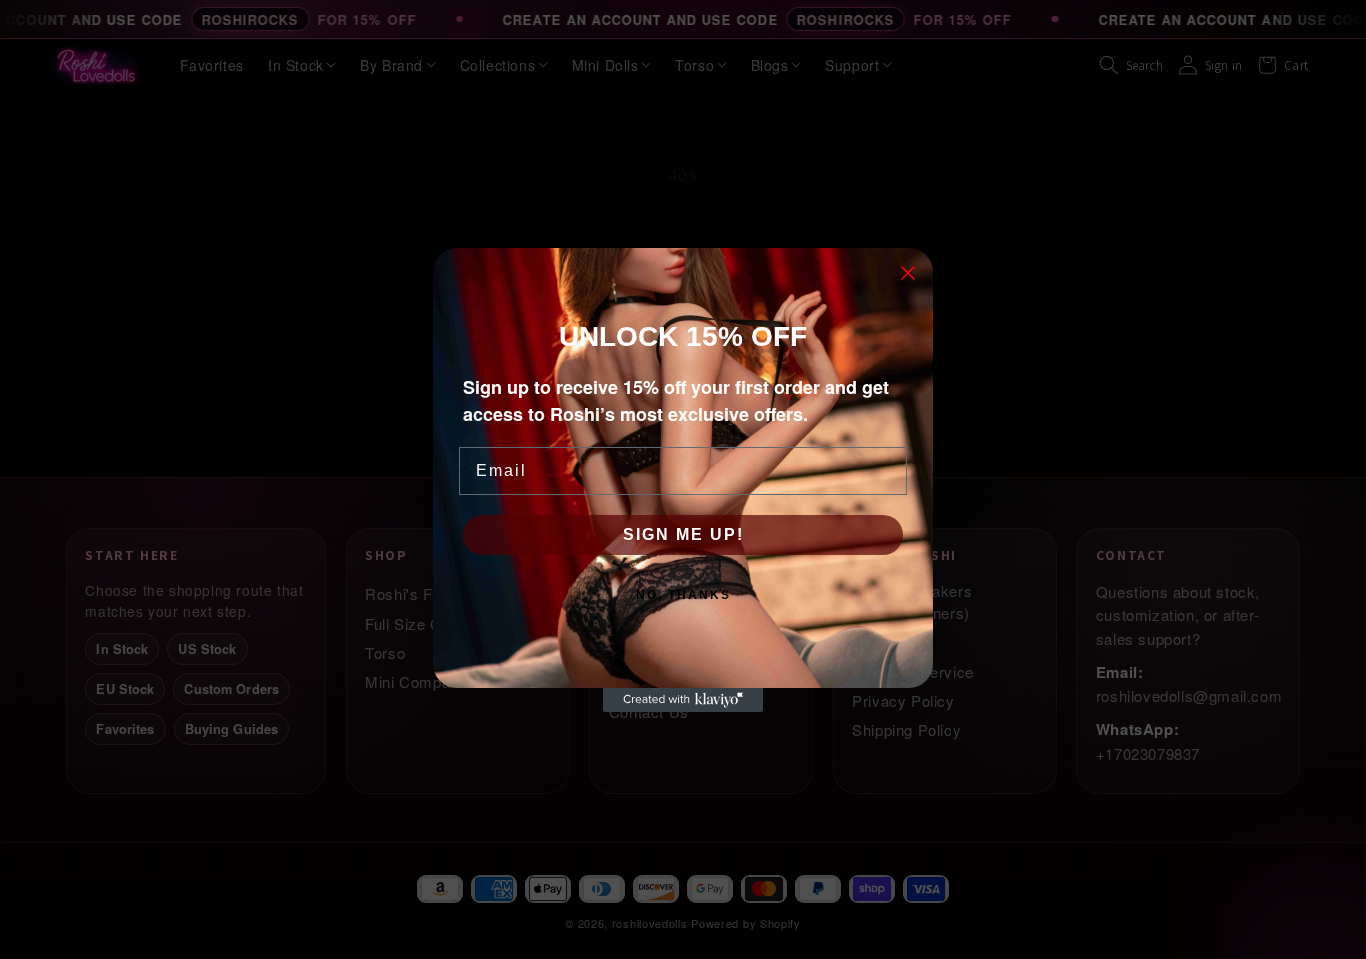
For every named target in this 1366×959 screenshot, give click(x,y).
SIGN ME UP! (683, 534)
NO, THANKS (683, 595)
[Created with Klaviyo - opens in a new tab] (683, 700)
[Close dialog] (908, 273)
